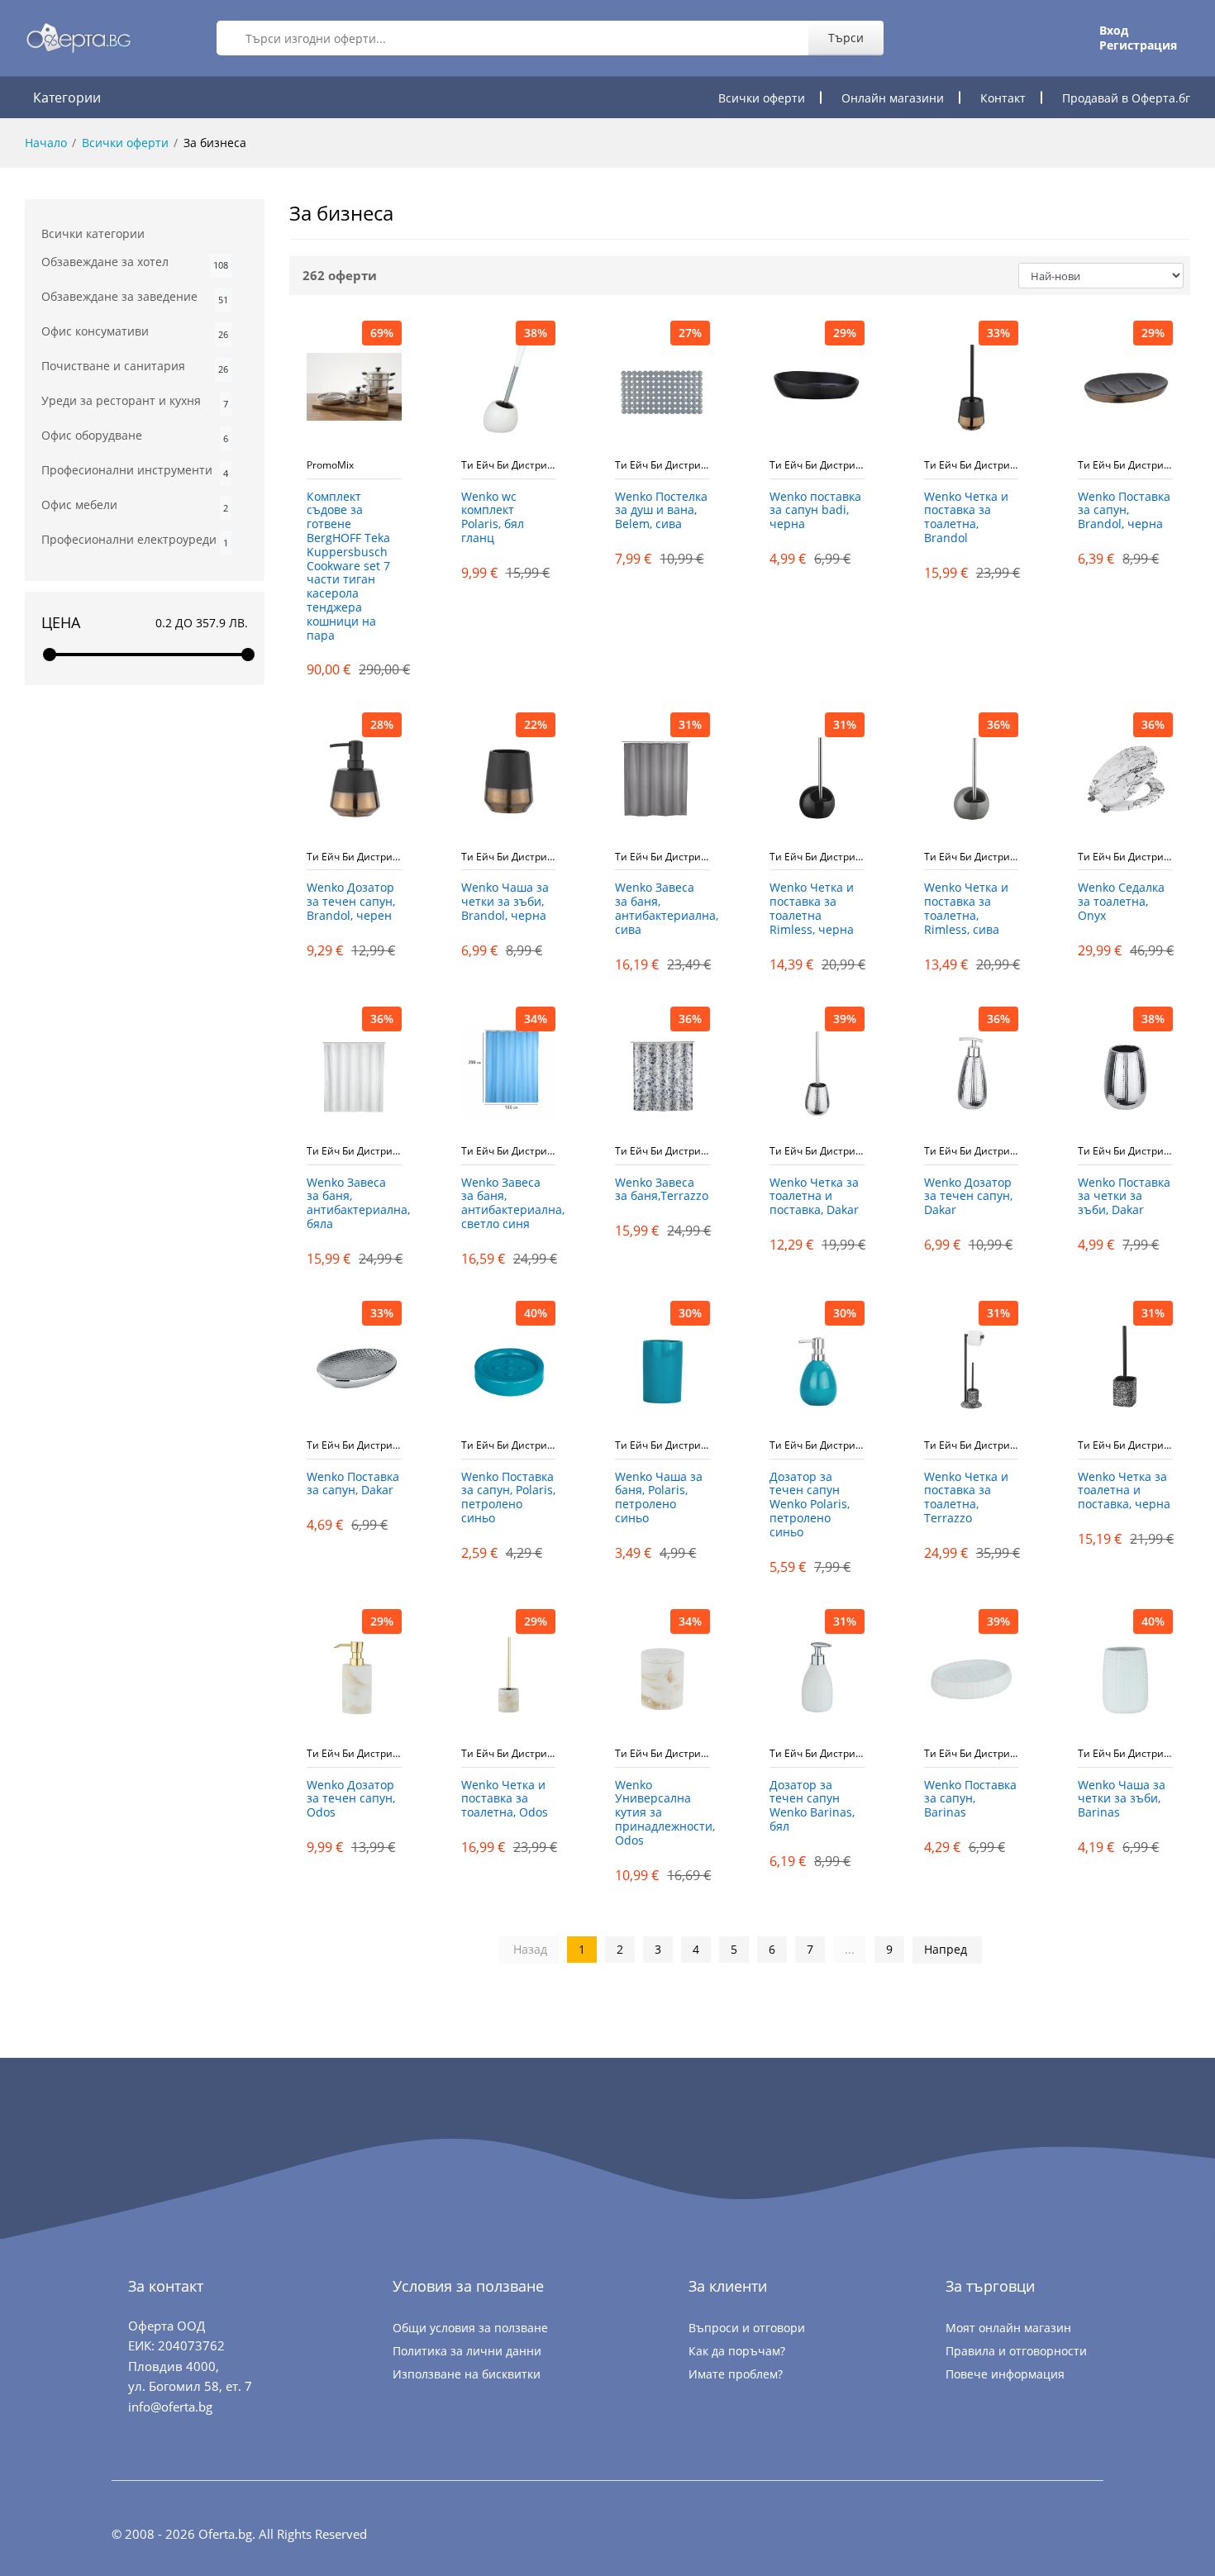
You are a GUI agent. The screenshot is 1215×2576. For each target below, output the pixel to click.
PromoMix (330, 465)
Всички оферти (762, 98)
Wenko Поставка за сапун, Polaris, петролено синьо (508, 1498)
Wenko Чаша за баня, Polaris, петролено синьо (659, 1498)
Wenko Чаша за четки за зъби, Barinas (1122, 1800)
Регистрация (1138, 45)
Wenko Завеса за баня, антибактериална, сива (662, 909)
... (850, 1949)
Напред (946, 1949)
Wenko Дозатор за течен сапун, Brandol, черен (351, 902)
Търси (846, 38)
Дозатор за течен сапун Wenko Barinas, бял (812, 1806)
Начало (46, 143)
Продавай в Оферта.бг (1126, 98)
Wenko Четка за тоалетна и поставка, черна (1124, 1491)
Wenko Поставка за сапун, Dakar (353, 1484)
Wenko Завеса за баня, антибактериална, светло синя (509, 1204)
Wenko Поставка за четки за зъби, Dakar (1124, 1197)
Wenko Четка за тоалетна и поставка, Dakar (814, 1197)
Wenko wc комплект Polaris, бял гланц (493, 518)
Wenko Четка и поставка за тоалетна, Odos (505, 1800)
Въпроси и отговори (747, 2328)
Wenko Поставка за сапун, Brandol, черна (1124, 511)
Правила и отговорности (1016, 2351)
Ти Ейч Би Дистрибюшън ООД (509, 465)
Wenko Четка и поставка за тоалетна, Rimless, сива (966, 909)
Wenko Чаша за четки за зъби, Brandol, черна (505, 902)
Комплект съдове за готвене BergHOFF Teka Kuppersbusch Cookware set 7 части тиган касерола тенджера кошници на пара (348, 567)
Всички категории (93, 233)
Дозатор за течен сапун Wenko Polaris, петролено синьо (810, 1505)
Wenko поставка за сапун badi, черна (815, 511)
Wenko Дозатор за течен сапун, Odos (351, 1800)
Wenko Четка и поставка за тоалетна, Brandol (966, 518)
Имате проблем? (736, 2374)
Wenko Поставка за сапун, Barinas (970, 1800)
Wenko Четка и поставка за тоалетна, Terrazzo (966, 1498)
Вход (1114, 31)
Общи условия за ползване (470, 2328)
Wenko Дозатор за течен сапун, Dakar (968, 1197)
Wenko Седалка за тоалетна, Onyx (1121, 902)
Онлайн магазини (893, 98)
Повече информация (1005, 2374)
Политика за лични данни (467, 2351)
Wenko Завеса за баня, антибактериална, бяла (354, 1204)
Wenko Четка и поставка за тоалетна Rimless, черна (812, 909)
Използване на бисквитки (467, 2374)
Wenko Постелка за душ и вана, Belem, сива (661, 511)
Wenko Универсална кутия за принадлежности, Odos (662, 1813)
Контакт (1003, 98)
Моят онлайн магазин (1008, 2328)
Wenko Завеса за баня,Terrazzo (662, 1190)
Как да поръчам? (737, 2351)
